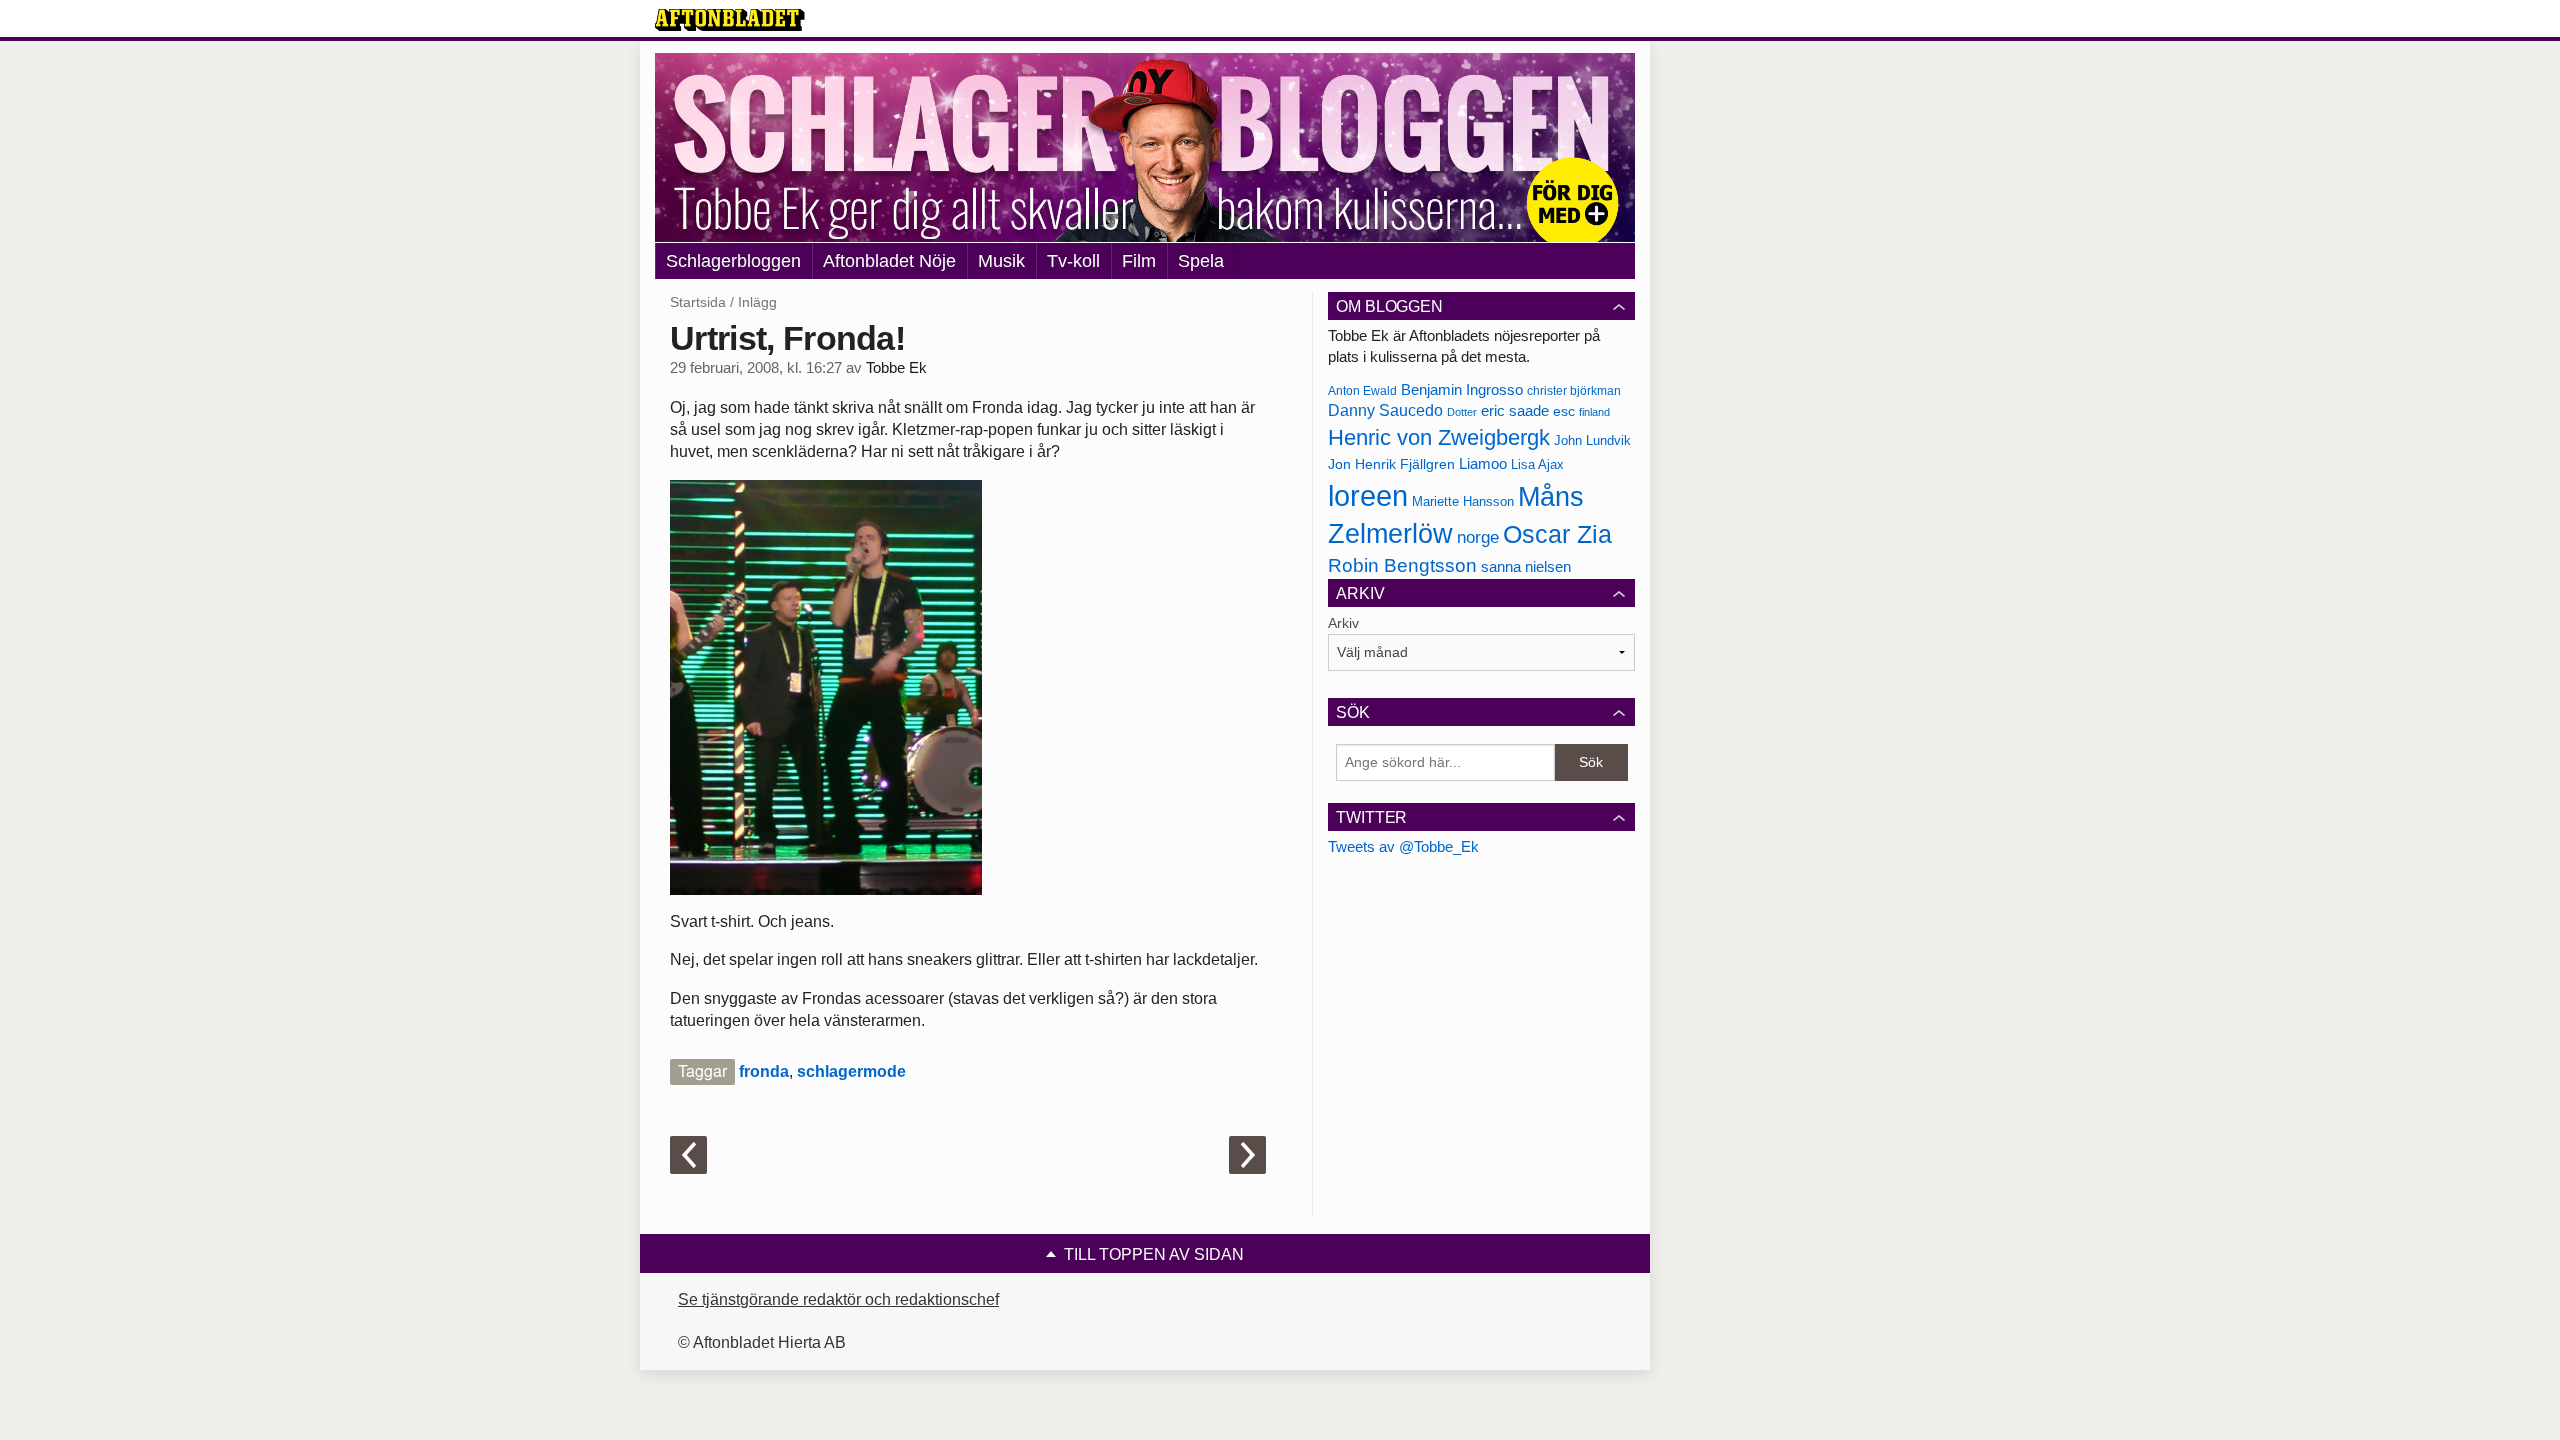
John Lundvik (1592, 440)
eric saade (1515, 410)
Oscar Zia (1557, 534)
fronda (764, 1071)
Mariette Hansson (1463, 502)
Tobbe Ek (896, 368)
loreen (1368, 495)
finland (1594, 412)
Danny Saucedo (1385, 410)
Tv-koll (1073, 261)
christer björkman (1574, 391)
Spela (1201, 261)
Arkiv (1343, 623)
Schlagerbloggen (733, 261)
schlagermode (851, 1071)
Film (1139, 261)
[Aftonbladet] (730, 20)
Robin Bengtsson (1402, 565)
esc (1564, 411)
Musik (1001, 261)
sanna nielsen (1526, 567)
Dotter (1462, 412)
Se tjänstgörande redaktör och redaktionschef (838, 1299)
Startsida (698, 302)
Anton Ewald (1362, 391)
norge (1478, 537)
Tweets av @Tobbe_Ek (1403, 846)
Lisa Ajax (1537, 464)
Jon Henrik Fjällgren (1391, 464)
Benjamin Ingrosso (1462, 390)
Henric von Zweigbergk (1439, 437)
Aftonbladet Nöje (889, 261)
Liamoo (1483, 464)
